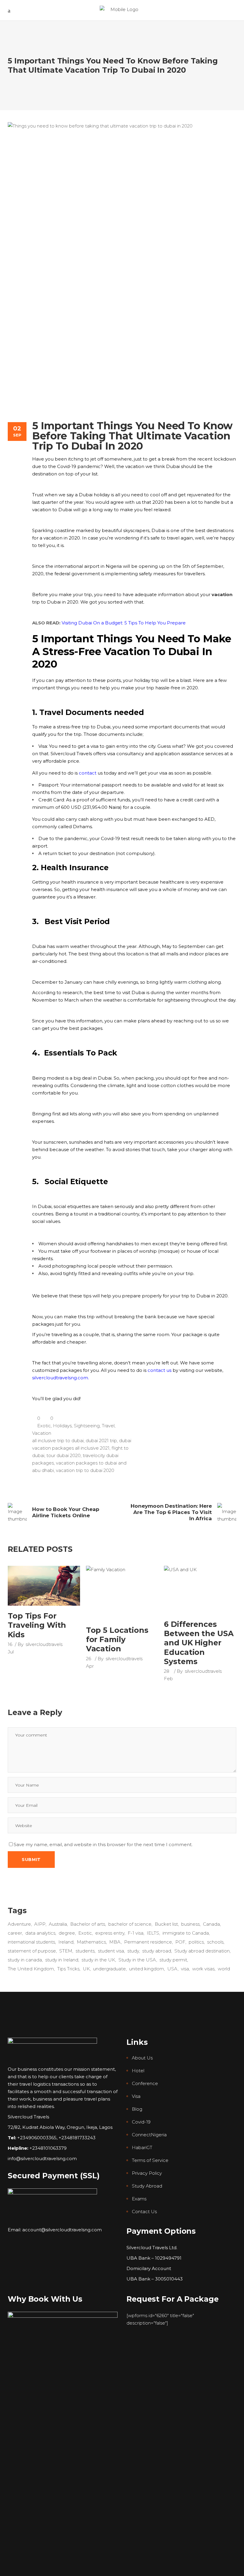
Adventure (19, 1924)
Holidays (62, 1426)
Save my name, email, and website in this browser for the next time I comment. (103, 1844)
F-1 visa (136, 1933)
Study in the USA (137, 1960)
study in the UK (98, 1960)
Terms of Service (150, 2160)
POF (180, 1942)
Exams (139, 2199)
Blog (137, 2109)
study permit (173, 1960)
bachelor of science (130, 1924)
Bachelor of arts (88, 1924)
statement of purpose (32, 1951)
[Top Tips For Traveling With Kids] (44, 1586)
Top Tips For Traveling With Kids (37, 1625)
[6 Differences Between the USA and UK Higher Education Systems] (200, 1590)
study (133, 1951)
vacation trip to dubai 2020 (85, 1470)
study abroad (157, 1951)
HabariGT (142, 2147)
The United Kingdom (31, 1969)
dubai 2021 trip (101, 1441)
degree (67, 1933)
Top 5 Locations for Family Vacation (117, 1640)
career (15, 1933)
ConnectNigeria (149, 2135)
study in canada (25, 1960)
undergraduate (110, 1969)
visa (185, 1969)
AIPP (40, 1924)
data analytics (40, 1933)
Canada (211, 1924)
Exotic (44, 1426)
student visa (111, 1951)
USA (172, 1969)
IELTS (153, 1933)
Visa (136, 2096)
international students (31, 1942)
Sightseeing (87, 1426)
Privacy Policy (147, 2173)
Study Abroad (147, 2186)
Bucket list (166, 1924)
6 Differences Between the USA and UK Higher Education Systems (199, 1643)
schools (215, 1942)
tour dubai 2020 (64, 1455)
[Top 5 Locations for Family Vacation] (122, 1593)
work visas (203, 1969)
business (190, 1924)
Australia (58, 1924)
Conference (145, 2083)
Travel (108, 1426)
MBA (115, 1942)
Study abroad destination (202, 1951)
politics (196, 1942)
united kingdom (147, 1969)
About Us (142, 2058)
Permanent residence (148, 1942)
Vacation (42, 1433)
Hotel (138, 2071)
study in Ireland (62, 1960)
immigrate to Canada (186, 1933)
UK (86, 1969)
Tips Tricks (68, 1969)
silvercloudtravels (44, 1644)
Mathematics (91, 1942)
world (224, 1969)
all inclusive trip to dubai (58, 1441)
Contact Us (144, 2212)
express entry (110, 1933)
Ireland (66, 1942)
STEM (66, 1951)
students (85, 1951)
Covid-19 (141, 2122)
